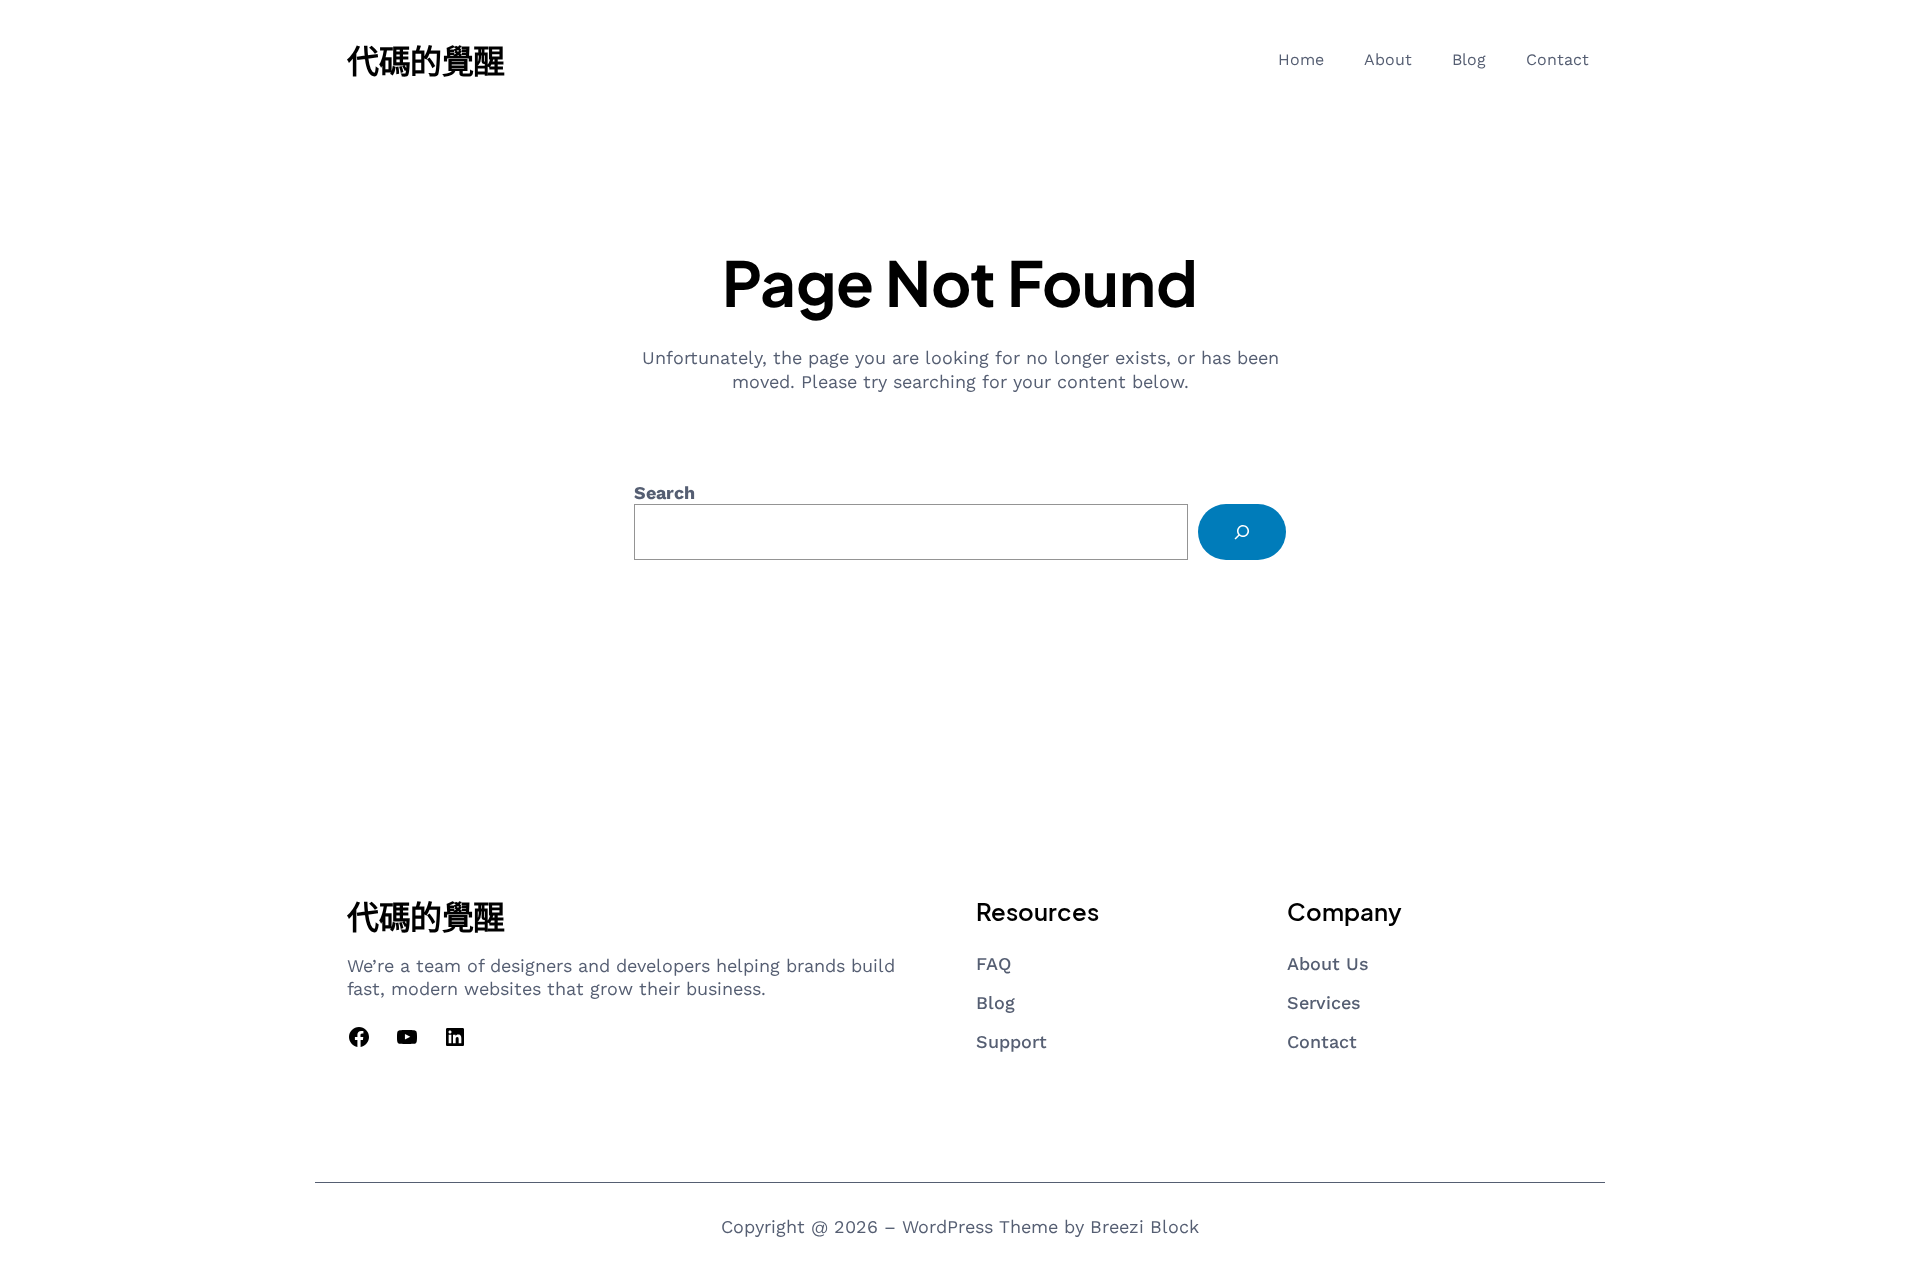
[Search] (1242, 532)
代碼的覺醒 (426, 60)
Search (664, 492)
